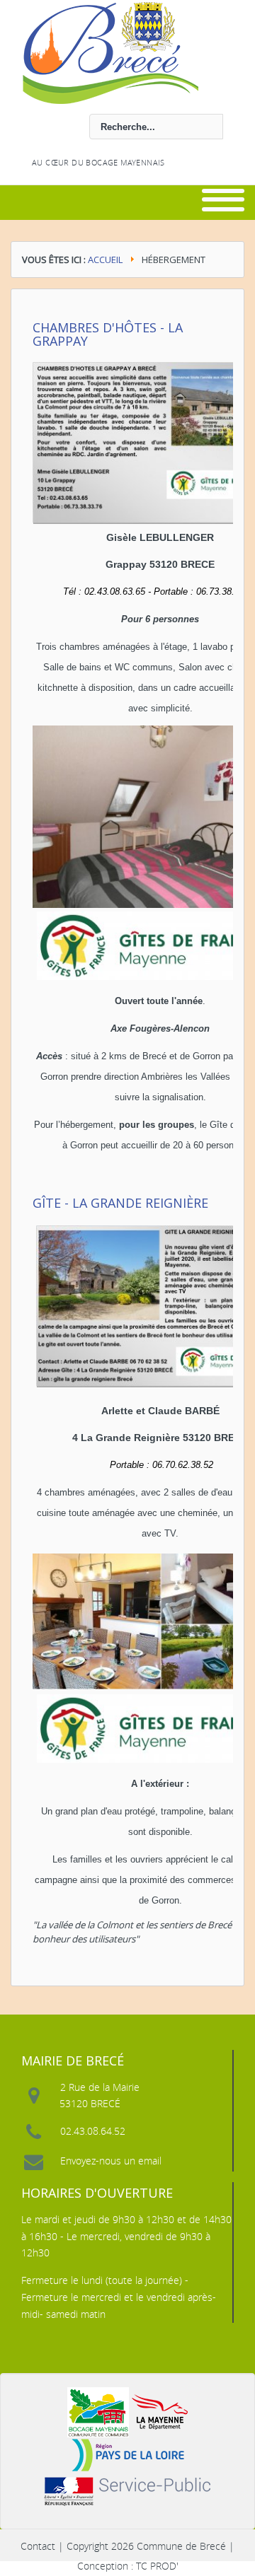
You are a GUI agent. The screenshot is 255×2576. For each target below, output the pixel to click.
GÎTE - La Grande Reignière (120, 1203)
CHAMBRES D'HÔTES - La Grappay (108, 334)
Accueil (105, 260)
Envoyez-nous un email (111, 2161)
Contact (38, 2546)
